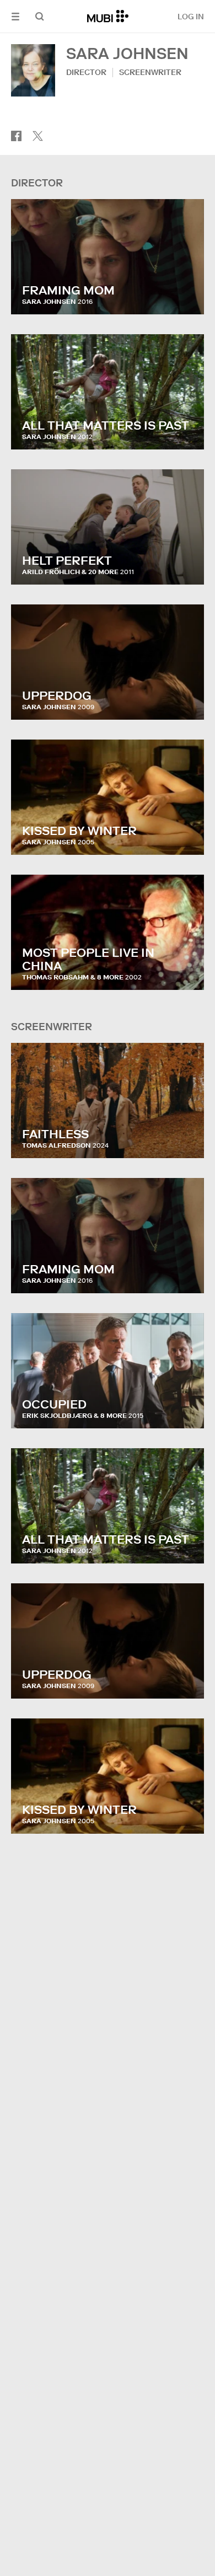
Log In (191, 17)
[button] (15, 16)
